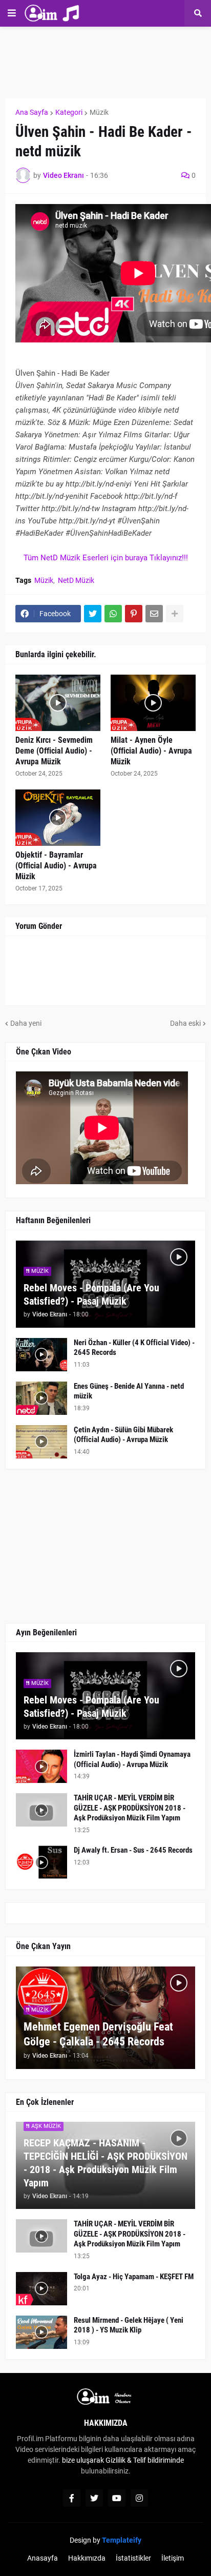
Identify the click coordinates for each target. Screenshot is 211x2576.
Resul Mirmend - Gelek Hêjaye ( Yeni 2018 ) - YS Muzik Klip (129, 2325)
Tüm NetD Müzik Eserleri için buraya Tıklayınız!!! (106, 558)
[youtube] (117, 2498)
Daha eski (185, 1023)
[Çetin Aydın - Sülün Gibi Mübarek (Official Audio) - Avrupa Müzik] (41, 1442)
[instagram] (139, 2498)
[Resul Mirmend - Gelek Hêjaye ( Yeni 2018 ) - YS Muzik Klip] (41, 2332)
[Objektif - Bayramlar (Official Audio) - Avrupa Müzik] (58, 818)
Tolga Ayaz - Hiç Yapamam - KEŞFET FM (134, 2277)
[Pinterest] (134, 614)
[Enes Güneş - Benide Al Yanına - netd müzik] (41, 1398)
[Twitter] (93, 614)
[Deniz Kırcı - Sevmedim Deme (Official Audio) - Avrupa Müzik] (58, 703)
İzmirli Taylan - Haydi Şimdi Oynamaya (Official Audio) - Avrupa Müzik (132, 1759)
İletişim (173, 2558)
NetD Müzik (76, 580)
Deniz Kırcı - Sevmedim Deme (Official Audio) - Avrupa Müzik (54, 751)
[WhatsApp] (113, 614)
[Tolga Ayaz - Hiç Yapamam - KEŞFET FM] (41, 2289)
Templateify (122, 2540)
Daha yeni (26, 1023)
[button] (12, 13)
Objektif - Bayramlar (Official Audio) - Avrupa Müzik (56, 866)
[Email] (154, 614)
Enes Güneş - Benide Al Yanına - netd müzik (129, 1391)
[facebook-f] (72, 2498)
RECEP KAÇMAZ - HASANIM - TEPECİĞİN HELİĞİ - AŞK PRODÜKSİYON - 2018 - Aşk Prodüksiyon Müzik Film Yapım (105, 2163)
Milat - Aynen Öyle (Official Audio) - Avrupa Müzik (151, 751)
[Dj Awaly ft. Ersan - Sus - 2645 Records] (41, 1862)
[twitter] (94, 2498)
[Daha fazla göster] (175, 614)
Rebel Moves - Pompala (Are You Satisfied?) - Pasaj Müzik (91, 1294)
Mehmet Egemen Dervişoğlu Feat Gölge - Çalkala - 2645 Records (98, 2034)
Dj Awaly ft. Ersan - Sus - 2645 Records (133, 1850)
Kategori (69, 112)
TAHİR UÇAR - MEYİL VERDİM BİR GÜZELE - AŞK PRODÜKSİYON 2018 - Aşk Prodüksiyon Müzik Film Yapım (130, 1808)
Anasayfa (43, 2558)
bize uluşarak (83, 2460)
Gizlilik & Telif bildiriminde (145, 2460)
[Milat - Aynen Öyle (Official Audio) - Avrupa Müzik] (153, 703)
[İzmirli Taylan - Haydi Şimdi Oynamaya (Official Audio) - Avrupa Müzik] (41, 1766)
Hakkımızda (87, 2558)
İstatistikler (133, 2558)
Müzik (99, 112)
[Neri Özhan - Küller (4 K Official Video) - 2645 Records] (41, 1355)
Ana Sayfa (32, 112)
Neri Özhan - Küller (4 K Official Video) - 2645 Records (134, 1348)
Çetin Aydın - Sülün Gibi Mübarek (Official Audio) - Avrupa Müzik (123, 1435)
